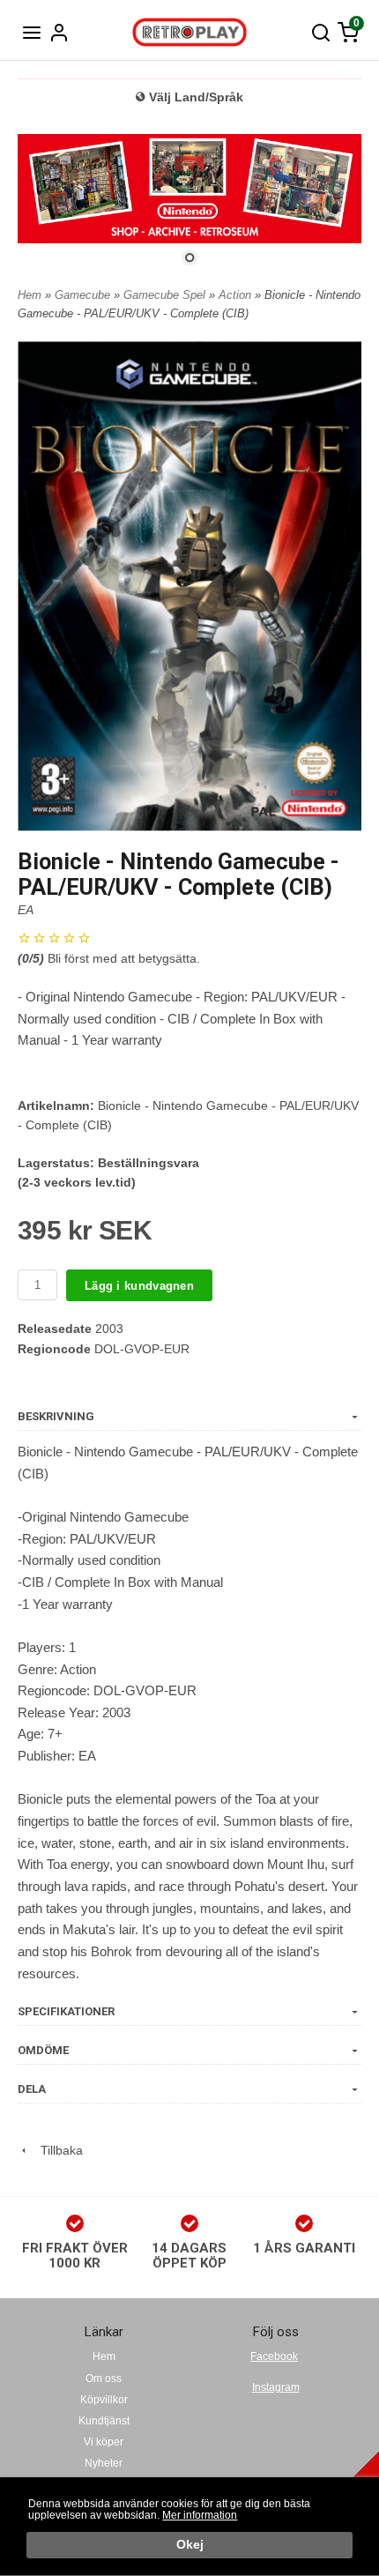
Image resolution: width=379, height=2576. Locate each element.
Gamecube (84, 295)
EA (26, 910)
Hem (30, 295)
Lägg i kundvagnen (139, 1286)
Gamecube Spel (166, 295)
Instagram (276, 2387)
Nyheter (104, 2463)
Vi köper (104, 2442)
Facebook (274, 2356)
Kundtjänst (104, 2421)
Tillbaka (56, 2150)
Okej (190, 2545)
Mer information (200, 2515)
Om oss (104, 2379)
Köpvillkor (104, 2400)
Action (237, 295)
